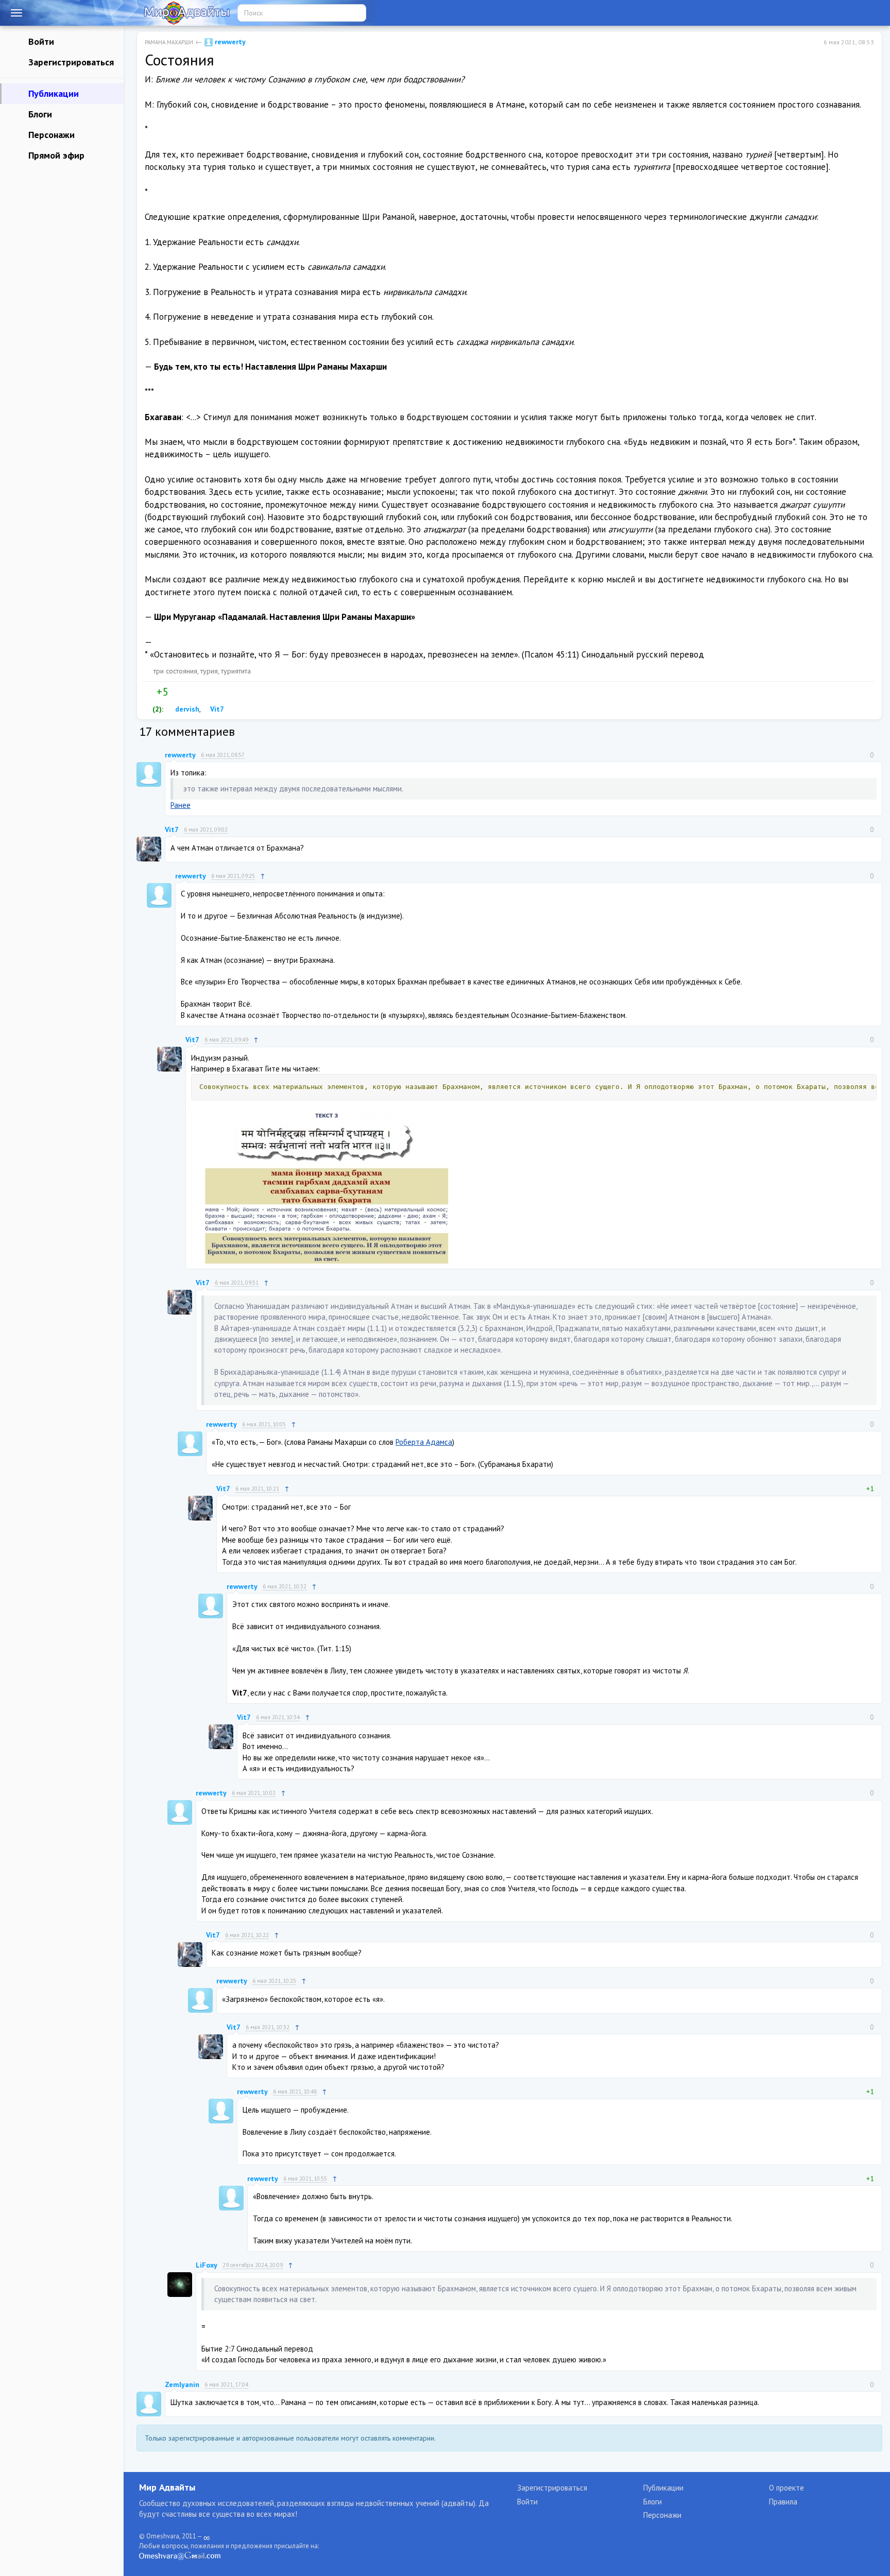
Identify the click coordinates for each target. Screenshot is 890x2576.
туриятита (236, 671)
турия (209, 671)
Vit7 (216, 709)
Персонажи (50, 135)
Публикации (52, 93)
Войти (40, 41)
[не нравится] (176, 692)
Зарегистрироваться (70, 62)
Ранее (181, 805)
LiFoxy (207, 2265)
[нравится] (149, 692)
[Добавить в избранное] (197, 692)
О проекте (786, 2488)
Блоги (39, 114)
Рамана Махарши (169, 42)
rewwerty (229, 42)
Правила (783, 2502)
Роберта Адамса (424, 1442)
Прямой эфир (55, 155)
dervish (186, 709)
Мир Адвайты (167, 2487)
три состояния (175, 671)
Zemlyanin (182, 2384)
